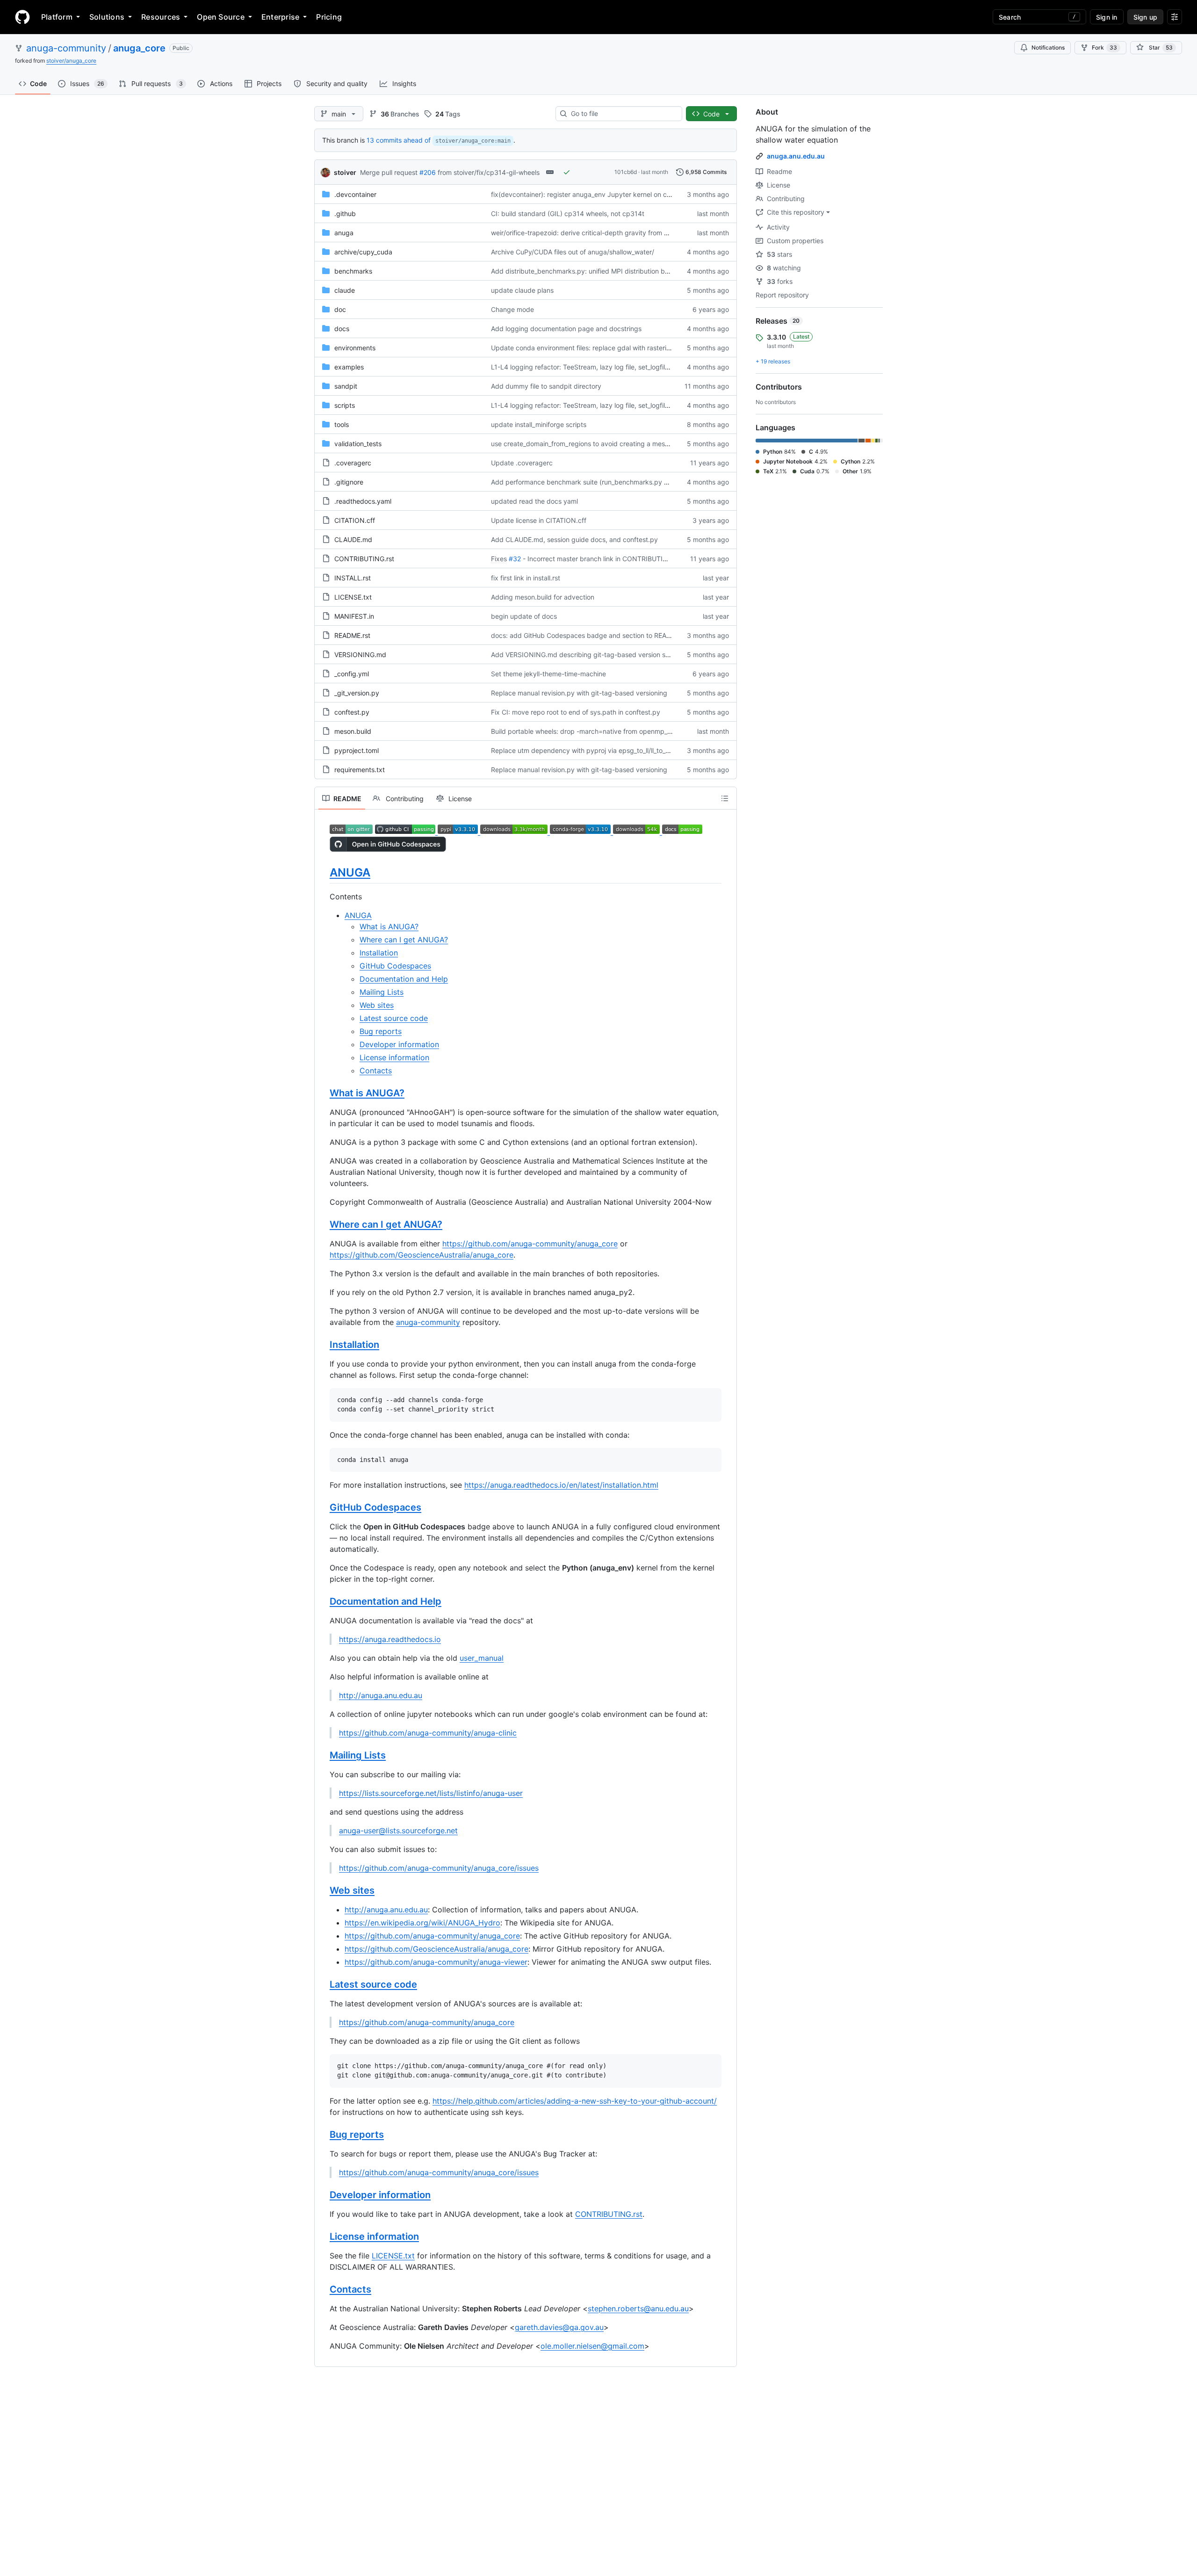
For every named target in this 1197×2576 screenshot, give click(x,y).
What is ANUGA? (389, 926)
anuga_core (139, 48)
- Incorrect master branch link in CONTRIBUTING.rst (602, 559)
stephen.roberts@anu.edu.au (638, 2308)
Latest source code (394, 1018)
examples (349, 367)
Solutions (107, 17)
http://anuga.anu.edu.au (381, 1695)
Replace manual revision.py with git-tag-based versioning (579, 693)
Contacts (376, 1071)
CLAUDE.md (353, 539)
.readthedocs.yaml (363, 501)
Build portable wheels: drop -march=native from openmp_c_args (589, 731)
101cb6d (626, 172)
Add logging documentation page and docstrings (566, 329)
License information (394, 1057)
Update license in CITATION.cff (539, 520)
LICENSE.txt (353, 597)
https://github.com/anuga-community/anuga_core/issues (439, 1868)
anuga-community (66, 48)
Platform (57, 17)
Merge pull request (389, 172)
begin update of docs (524, 616)
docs (342, 329)
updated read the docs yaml (534, 501)
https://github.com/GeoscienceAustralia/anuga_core (422, 1255)
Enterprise (280, 17)
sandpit (346, 386)
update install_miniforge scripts (539, 424)
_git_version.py (357, 693)
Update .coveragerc (522, 463)
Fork (1104, 47)
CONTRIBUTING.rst (364, 559)
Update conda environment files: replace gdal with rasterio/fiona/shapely (602, 348)
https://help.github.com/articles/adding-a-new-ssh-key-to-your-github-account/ (575, 2101)
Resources (161, 17)
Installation (379, 953)
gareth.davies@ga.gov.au (559, 2327)
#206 (428, 172)
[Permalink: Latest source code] (323, 1985)
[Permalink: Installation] (323, 1345)
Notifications (1048, 47)
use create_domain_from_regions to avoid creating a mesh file (585, 444)
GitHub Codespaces (395, 966)
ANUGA (350, 872)
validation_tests (358, 444)
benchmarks (353, 271)
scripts (345, 405)
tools (342, 424)
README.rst (352, 635)
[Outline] (725, 798)
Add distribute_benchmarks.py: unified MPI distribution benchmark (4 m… (604, 271)
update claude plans (522, 290)
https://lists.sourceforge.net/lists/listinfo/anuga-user (431, 1793)
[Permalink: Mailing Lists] (323, 1756)
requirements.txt (360, 770)
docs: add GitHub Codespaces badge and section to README (586, 635)
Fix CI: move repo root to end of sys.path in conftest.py (576, 712)
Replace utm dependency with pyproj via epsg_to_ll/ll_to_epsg (586, 750)
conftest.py (352, 712)
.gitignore (349, 482)
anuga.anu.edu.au (796, 156)
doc (340, 309)
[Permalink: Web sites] (323, 1891)
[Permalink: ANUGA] (323, 872)
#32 (515, 559)
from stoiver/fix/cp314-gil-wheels (489, 172)
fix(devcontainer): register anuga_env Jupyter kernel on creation (589, 194)
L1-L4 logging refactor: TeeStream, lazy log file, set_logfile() (582, 367)
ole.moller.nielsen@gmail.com (592, 2346)
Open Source (221, 17)
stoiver (345, 172)
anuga (344, 233)
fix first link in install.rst (526, 578)
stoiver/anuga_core (71, 61)
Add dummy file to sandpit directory (546, 386)
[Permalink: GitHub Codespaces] (323, 1508)
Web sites (377, 1005)
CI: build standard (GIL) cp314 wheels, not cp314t (568, 213)
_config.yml (352, 674)
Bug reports (381, 1031)
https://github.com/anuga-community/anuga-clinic (428, 1733)
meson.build (353, 731)
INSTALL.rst (353, 578)
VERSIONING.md (360, 655)
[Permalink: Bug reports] (323, 2135)
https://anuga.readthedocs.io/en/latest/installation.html (561, 1485)
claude (345, 290)
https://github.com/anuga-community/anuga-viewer (436, 1962)
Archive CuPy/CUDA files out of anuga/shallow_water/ (573, 252)
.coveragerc (353, 463)
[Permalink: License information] (323, 2236)
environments (355, 348)
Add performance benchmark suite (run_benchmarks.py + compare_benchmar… (613, 482)
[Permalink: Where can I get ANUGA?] (323, 1225)
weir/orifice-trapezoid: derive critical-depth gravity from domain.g (592, 233)
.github (345, 213)
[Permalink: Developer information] (323, 2195)
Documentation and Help (404, 979)
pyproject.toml (357, 750)
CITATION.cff (355, 520)
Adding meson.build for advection (543, 597)
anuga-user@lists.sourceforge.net (398, 1831)
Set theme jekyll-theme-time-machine (548, 674)
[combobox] (623, 114)
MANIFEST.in (354, 616)
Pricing (329, 17)
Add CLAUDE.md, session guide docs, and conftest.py (574, 539)
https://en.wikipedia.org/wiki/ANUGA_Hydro (422, 1923)
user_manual (482, 1658)
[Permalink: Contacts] (323, 2289)
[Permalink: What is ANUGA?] (323, 1093)
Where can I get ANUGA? (404, 940)
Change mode (512, 309)
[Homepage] (22, 17)
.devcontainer (355, 194)
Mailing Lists (382, 992)
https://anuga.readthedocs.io (390, 1639)
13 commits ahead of (399, 140)
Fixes (499, 559)
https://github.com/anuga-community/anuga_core (530, 1244)
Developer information (399, 1044)
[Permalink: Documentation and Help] (323, 1602)
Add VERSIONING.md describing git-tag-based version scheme (588, 655)
